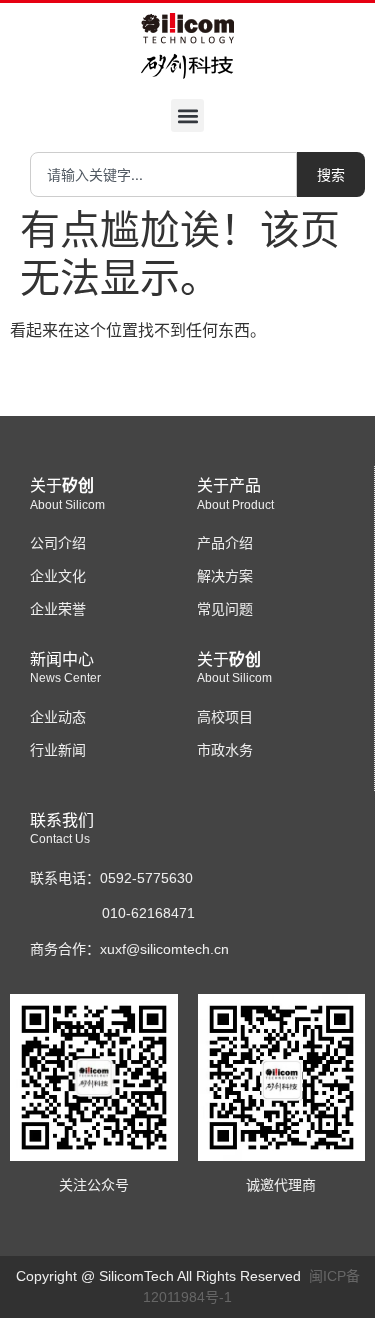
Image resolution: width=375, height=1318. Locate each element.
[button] (187, 115)
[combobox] (163, 174)
